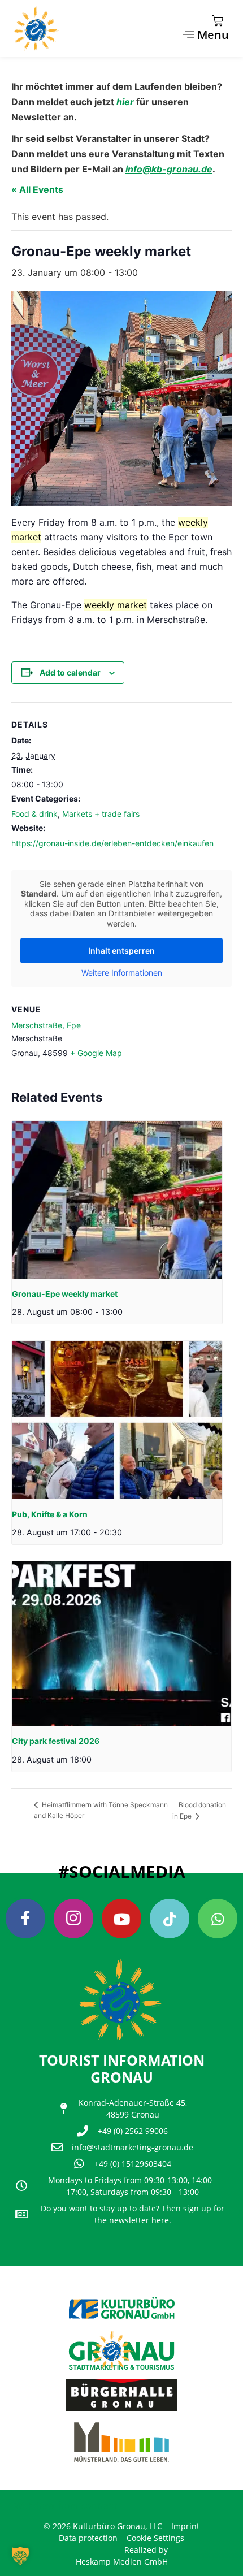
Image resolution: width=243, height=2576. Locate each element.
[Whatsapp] (218, 1919)
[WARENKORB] (218, 21)
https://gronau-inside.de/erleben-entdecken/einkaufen (112, 843)
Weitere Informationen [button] (122, 973)
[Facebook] (25, 1919)
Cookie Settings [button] (155, 2538)
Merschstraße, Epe (46, 1025)
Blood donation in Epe (199, 1810)
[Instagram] (73, 1919)
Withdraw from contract (66, 2505)
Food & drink (34, 814)
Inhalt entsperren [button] (121, 951)
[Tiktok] (170, 1919)
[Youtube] (121, 1919)
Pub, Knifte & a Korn (50, 1514)
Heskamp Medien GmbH (122, 2562)
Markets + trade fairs (101, 814)
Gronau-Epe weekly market (65, 1294)
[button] (20, 2556)
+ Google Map (96, 1053)
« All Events (37, 189)
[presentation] (117, 1200)
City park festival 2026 (56, 1741)
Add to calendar (70, 672)
